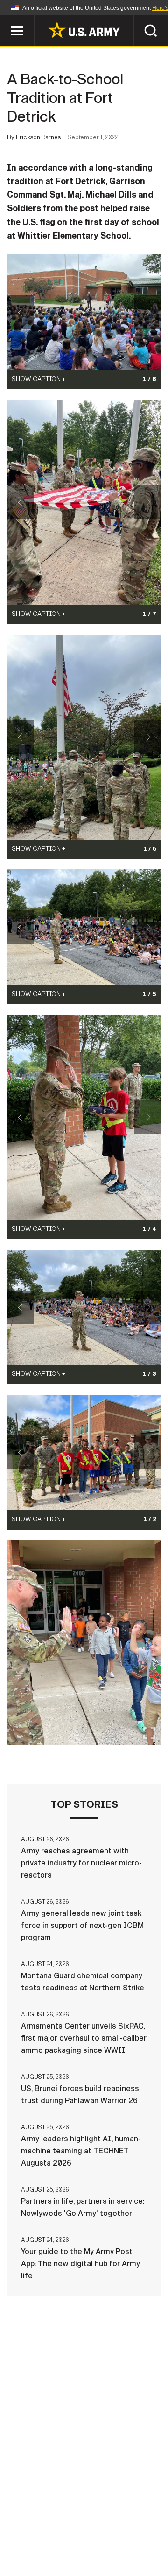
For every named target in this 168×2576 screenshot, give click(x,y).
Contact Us (79, 2522)
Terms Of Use (35, 2535)
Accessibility (99, 2535)
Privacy (129, 2522)
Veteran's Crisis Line (112, 2548)
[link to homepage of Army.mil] (84, 30)
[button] (5, 20)
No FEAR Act (38, 2548)
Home (34, 2522)
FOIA (148, 2535)
